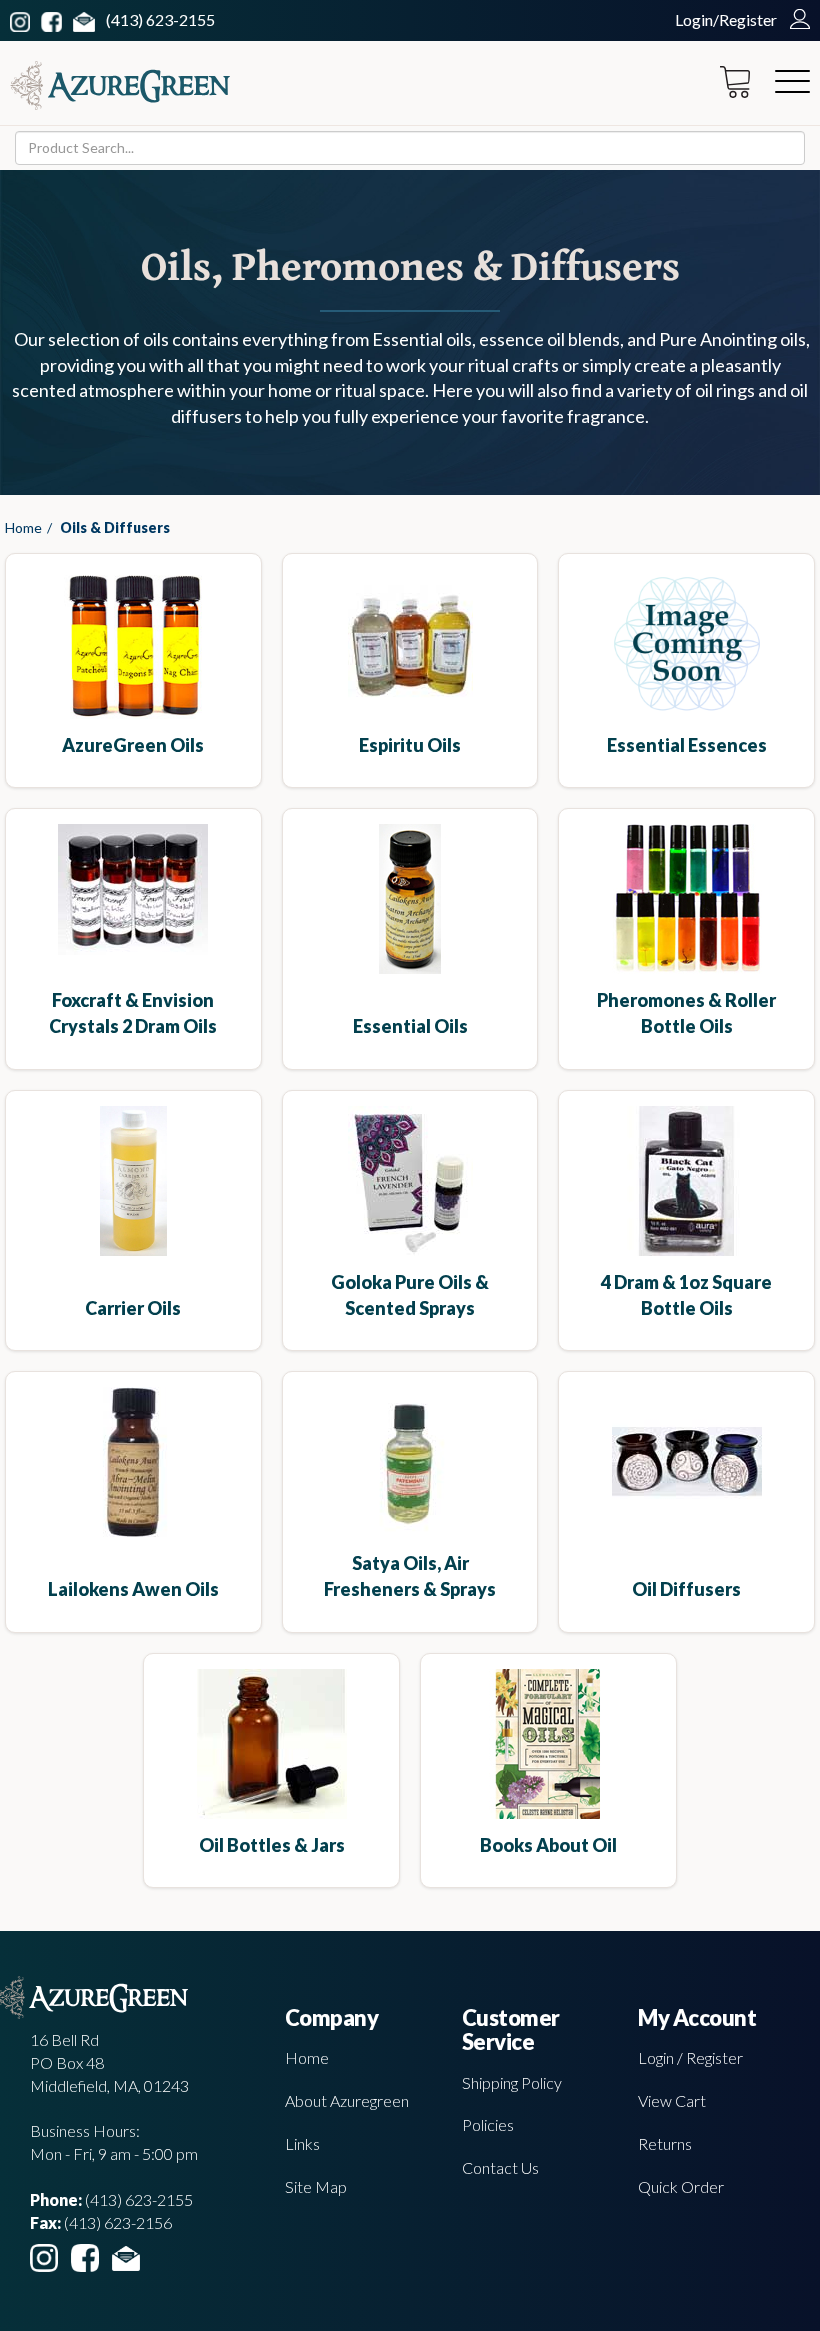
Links (302, 2143)
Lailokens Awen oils (133, 1589)
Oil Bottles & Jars (272, 1845)
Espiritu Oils (410, 745)
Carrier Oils (133, 1308)
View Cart (672, 2100)
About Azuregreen (347, 2100)
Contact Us (500, 2167)
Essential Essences (687, 745)
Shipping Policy (512, 2082)
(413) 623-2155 (160, 19)
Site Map (316, 2186)
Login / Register (690, 2057)
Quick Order (681, 2186)
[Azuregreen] (120, 85)
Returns (665, 2143)
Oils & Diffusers (115, 527)
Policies (488, 2124)
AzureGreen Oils (133, 745)
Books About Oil (548, 1845)
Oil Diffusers (686, 1589)
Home (23, 527)
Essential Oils (410, 1026)
